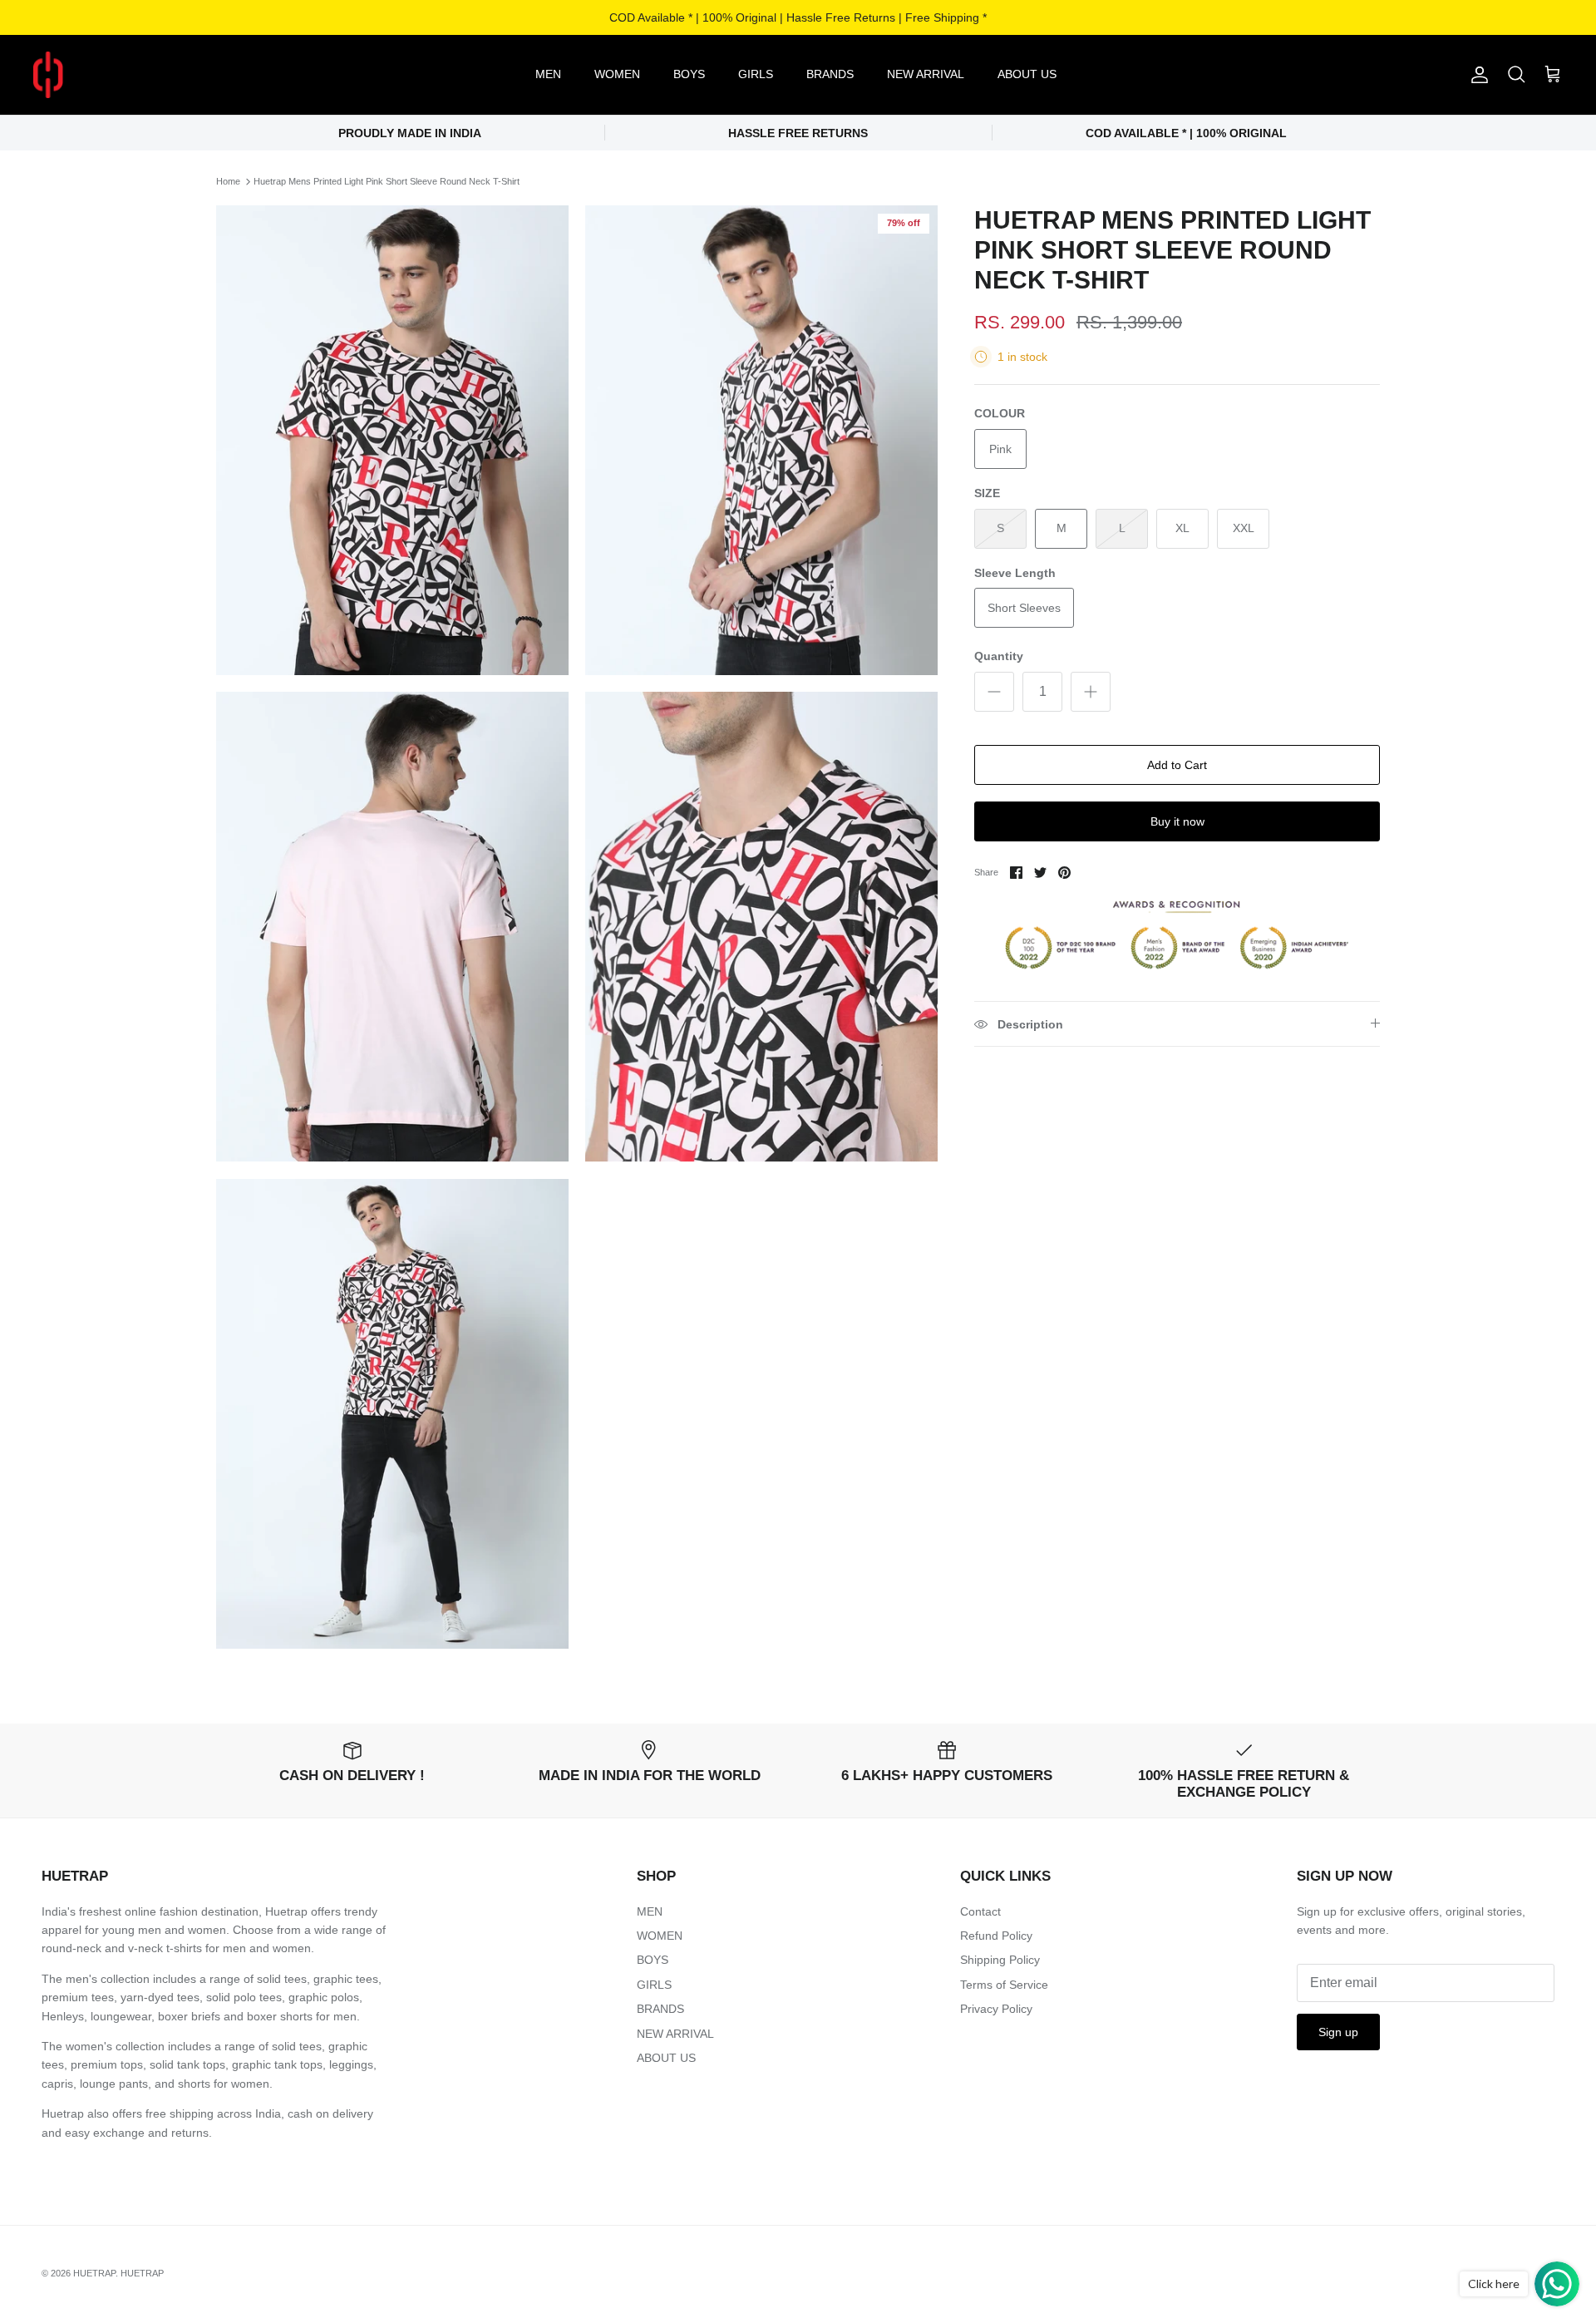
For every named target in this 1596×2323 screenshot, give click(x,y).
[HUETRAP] (135, 75)
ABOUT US (1027, 74)
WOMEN (617, 74)
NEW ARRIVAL (926, 74)
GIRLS (756, 74)
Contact (980, 1911)
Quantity (999, 656)
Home (228, 181)
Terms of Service (1004, 1985)
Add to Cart (1177, 765)
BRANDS (830, 74)
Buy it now (1177, 821)
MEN (548, 74)
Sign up (1338, 2032)
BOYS (689, 74)
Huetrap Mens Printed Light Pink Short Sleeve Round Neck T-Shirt (387, 181)
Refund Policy (996, 1936)
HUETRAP (94, 2273)
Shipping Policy (1000, 1960)
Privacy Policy (996, 2009)
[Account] (1476, 75)
